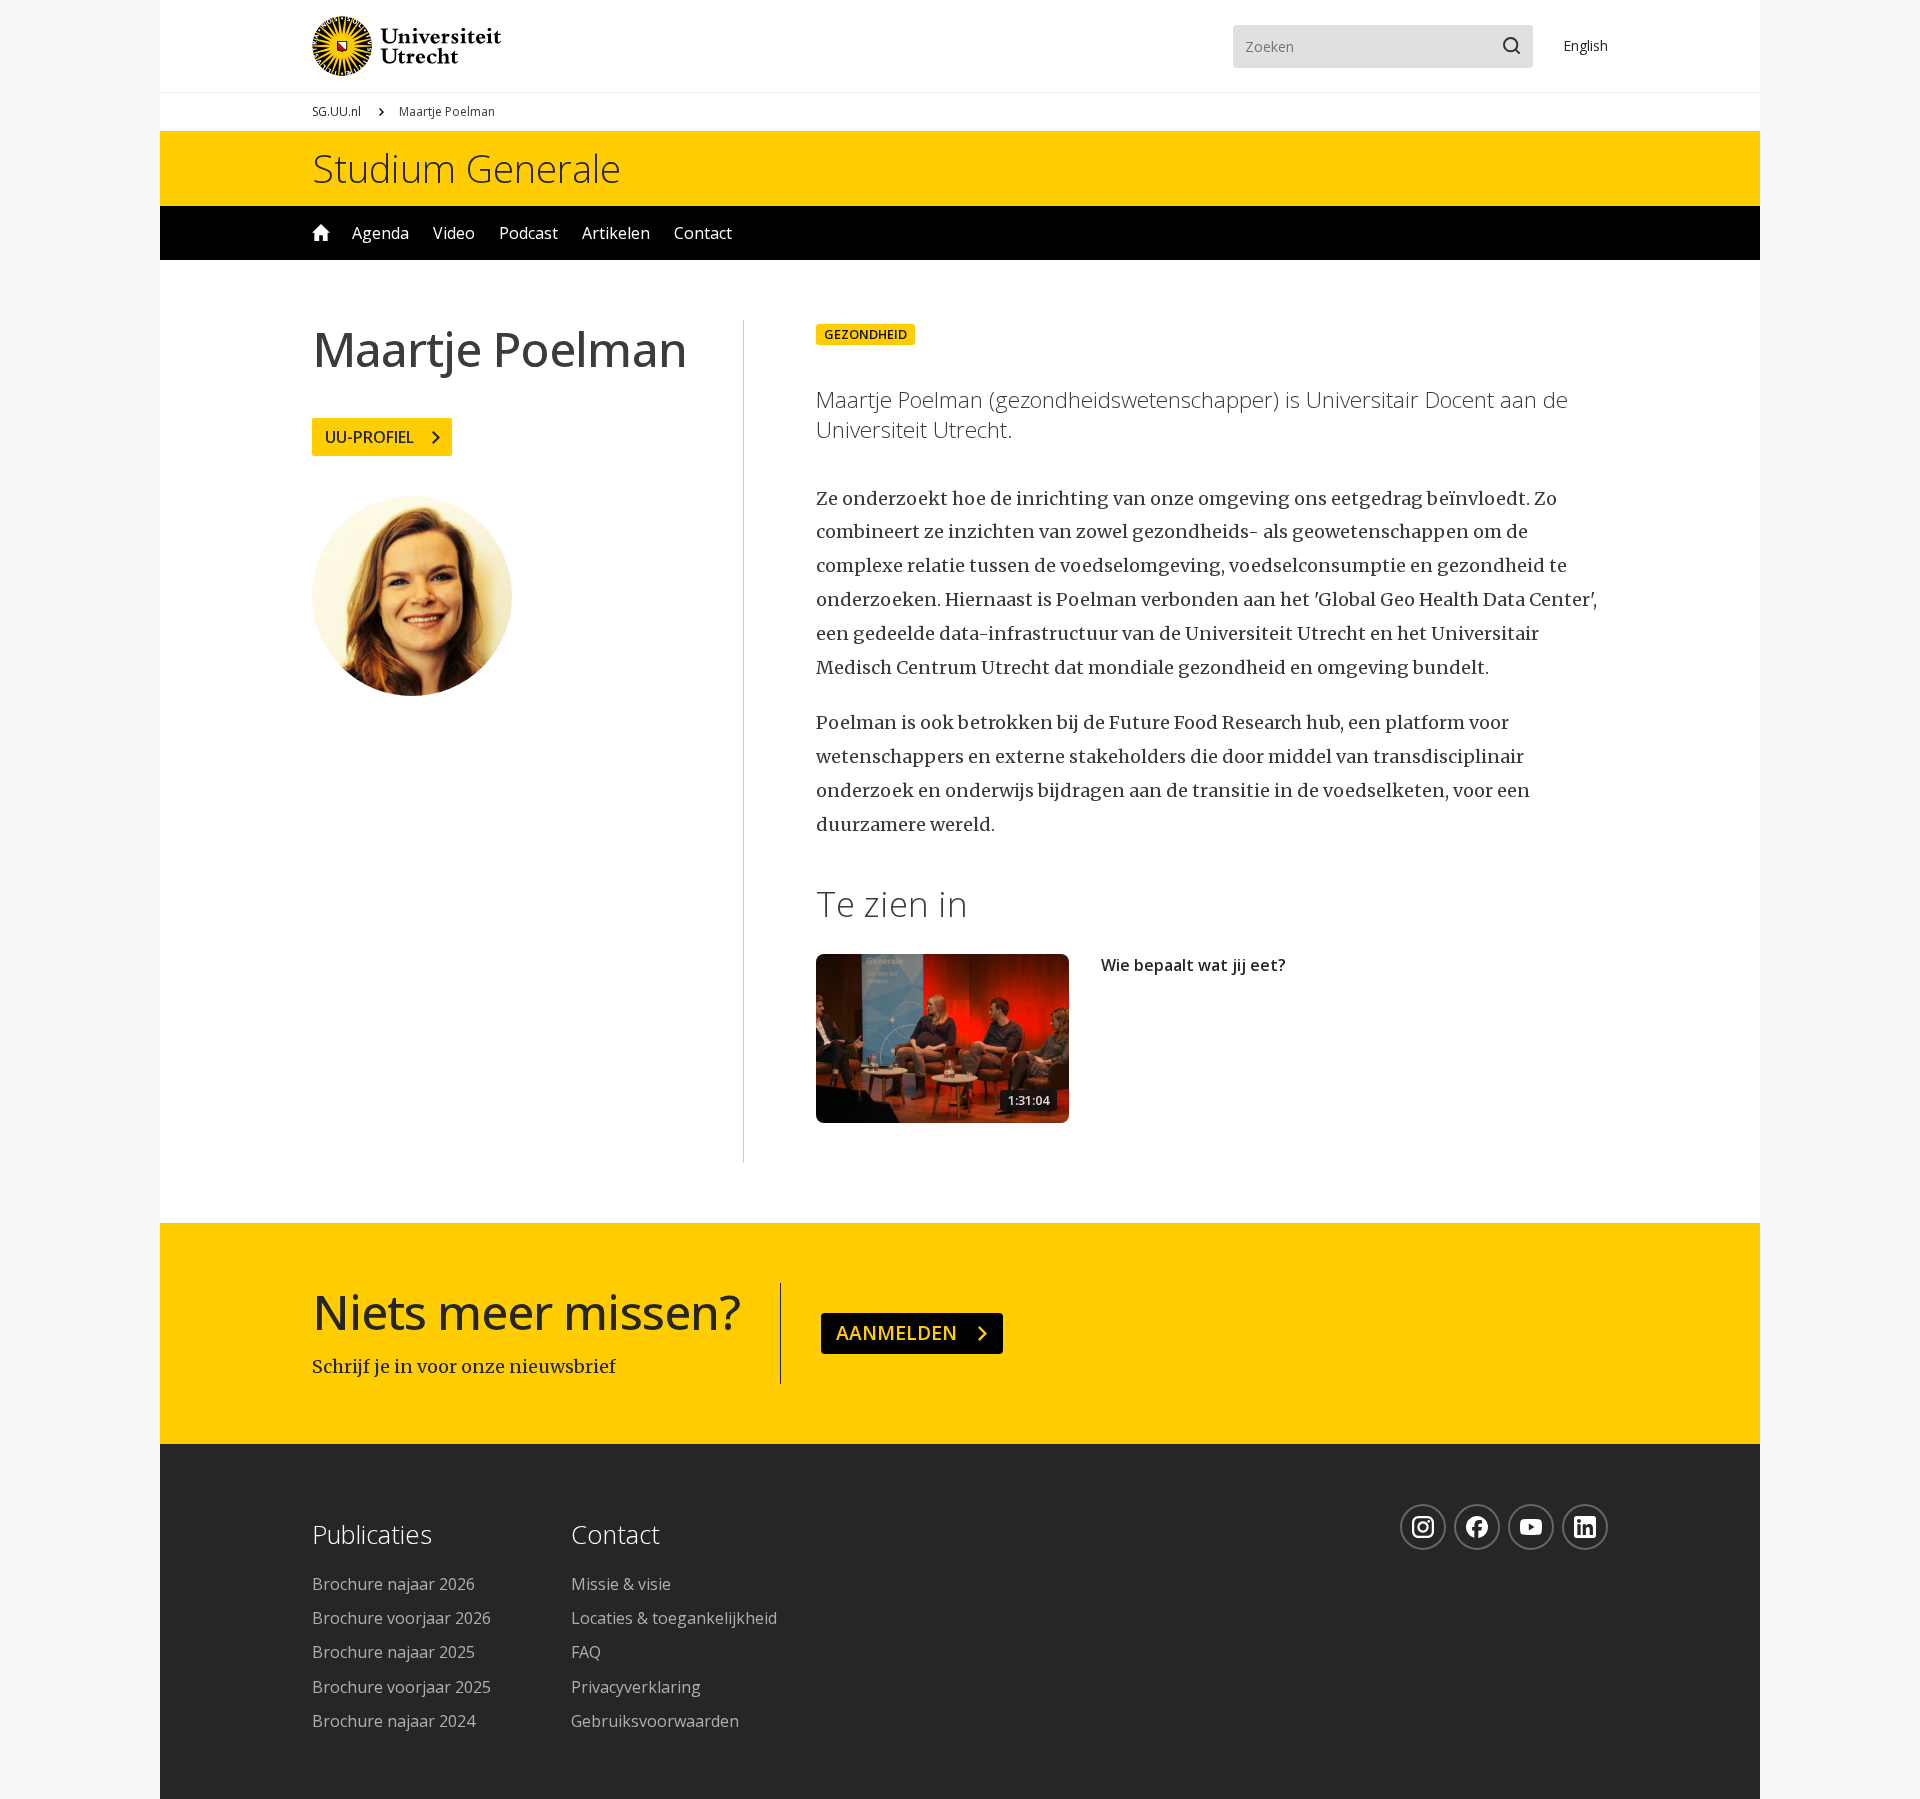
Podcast (528, 233)
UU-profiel (369, 437)
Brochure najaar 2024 (393, 1721)
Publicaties (372, 1535)
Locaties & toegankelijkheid (674, 1618)
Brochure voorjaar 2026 (401, 1618)
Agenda (380, 233)
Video (454, 233)
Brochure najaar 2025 (393, 1652)
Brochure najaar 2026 (393, 1584)
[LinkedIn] (1585, 1527)
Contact (703, 233)
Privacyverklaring (636, 1687)
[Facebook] (1477, 1527)
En (1585, 45)
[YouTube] (1531, 1527)
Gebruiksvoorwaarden (655, 1721)
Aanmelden (896, 1332)
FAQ (586, 1652)
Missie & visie (621, 1584)
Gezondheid (865, 334)
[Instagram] (1423, 1527)
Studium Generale (466, 168)
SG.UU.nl (336, 111)
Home (321, 233)
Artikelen (616, 233)
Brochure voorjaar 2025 (401, 1687)
